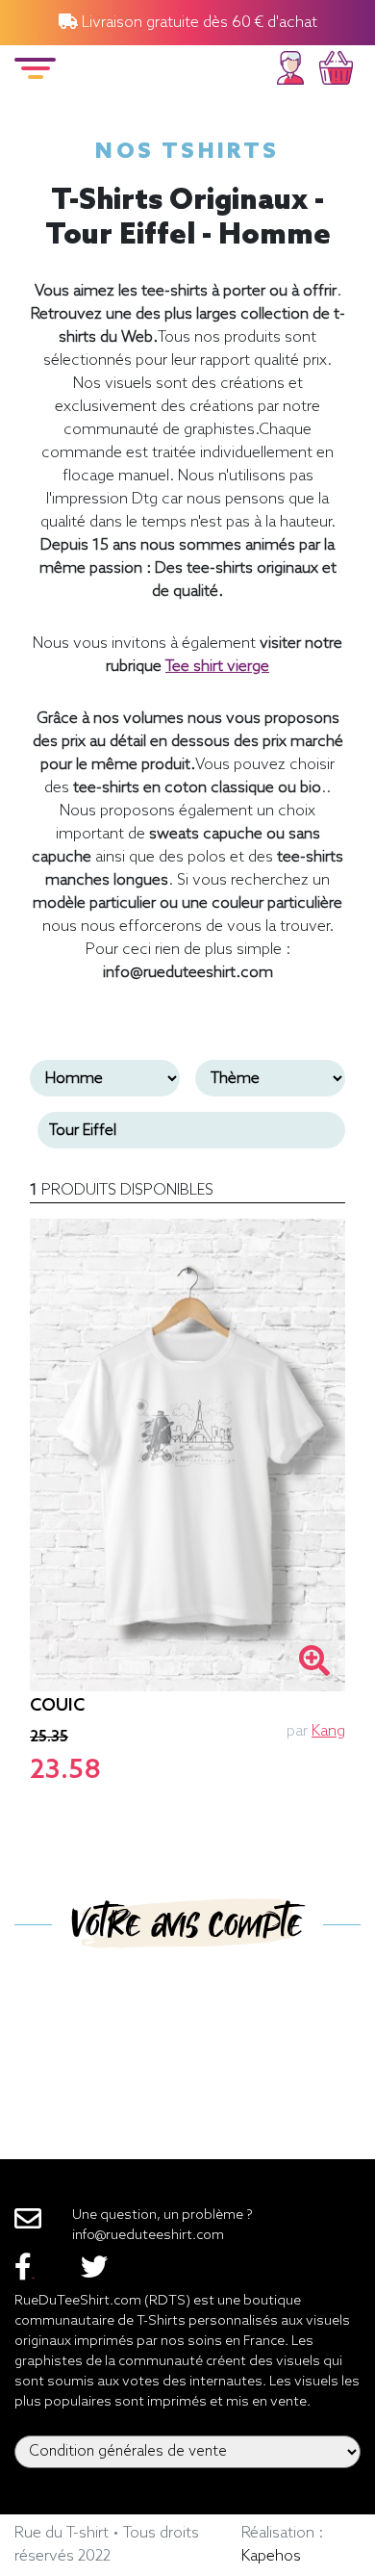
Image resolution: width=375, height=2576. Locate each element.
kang (328, 1731)
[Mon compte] (290, 65)
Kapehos (271, 2556)
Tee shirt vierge (217, 667)
